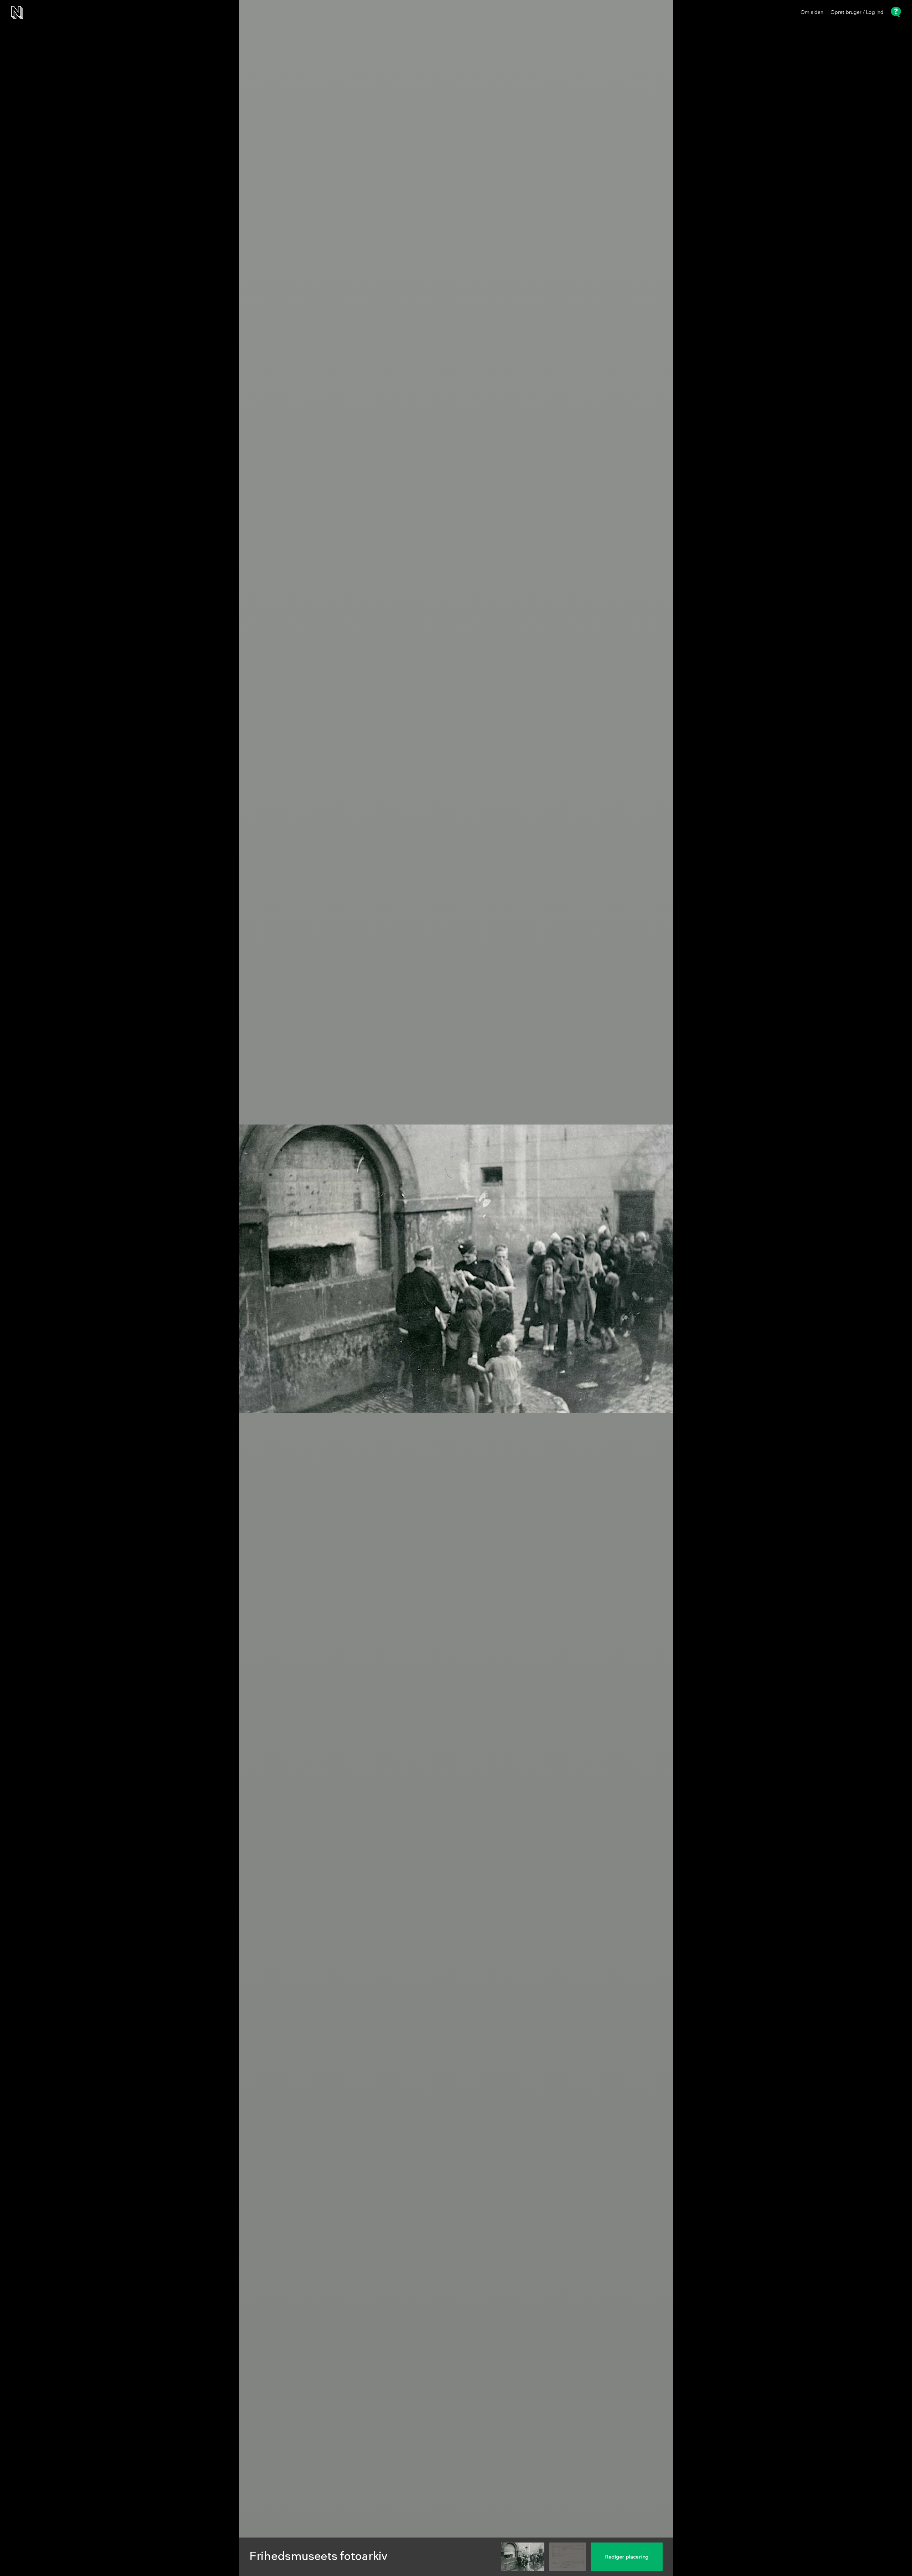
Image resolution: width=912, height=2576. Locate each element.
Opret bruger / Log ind (857, 12)
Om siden (812, 12)
